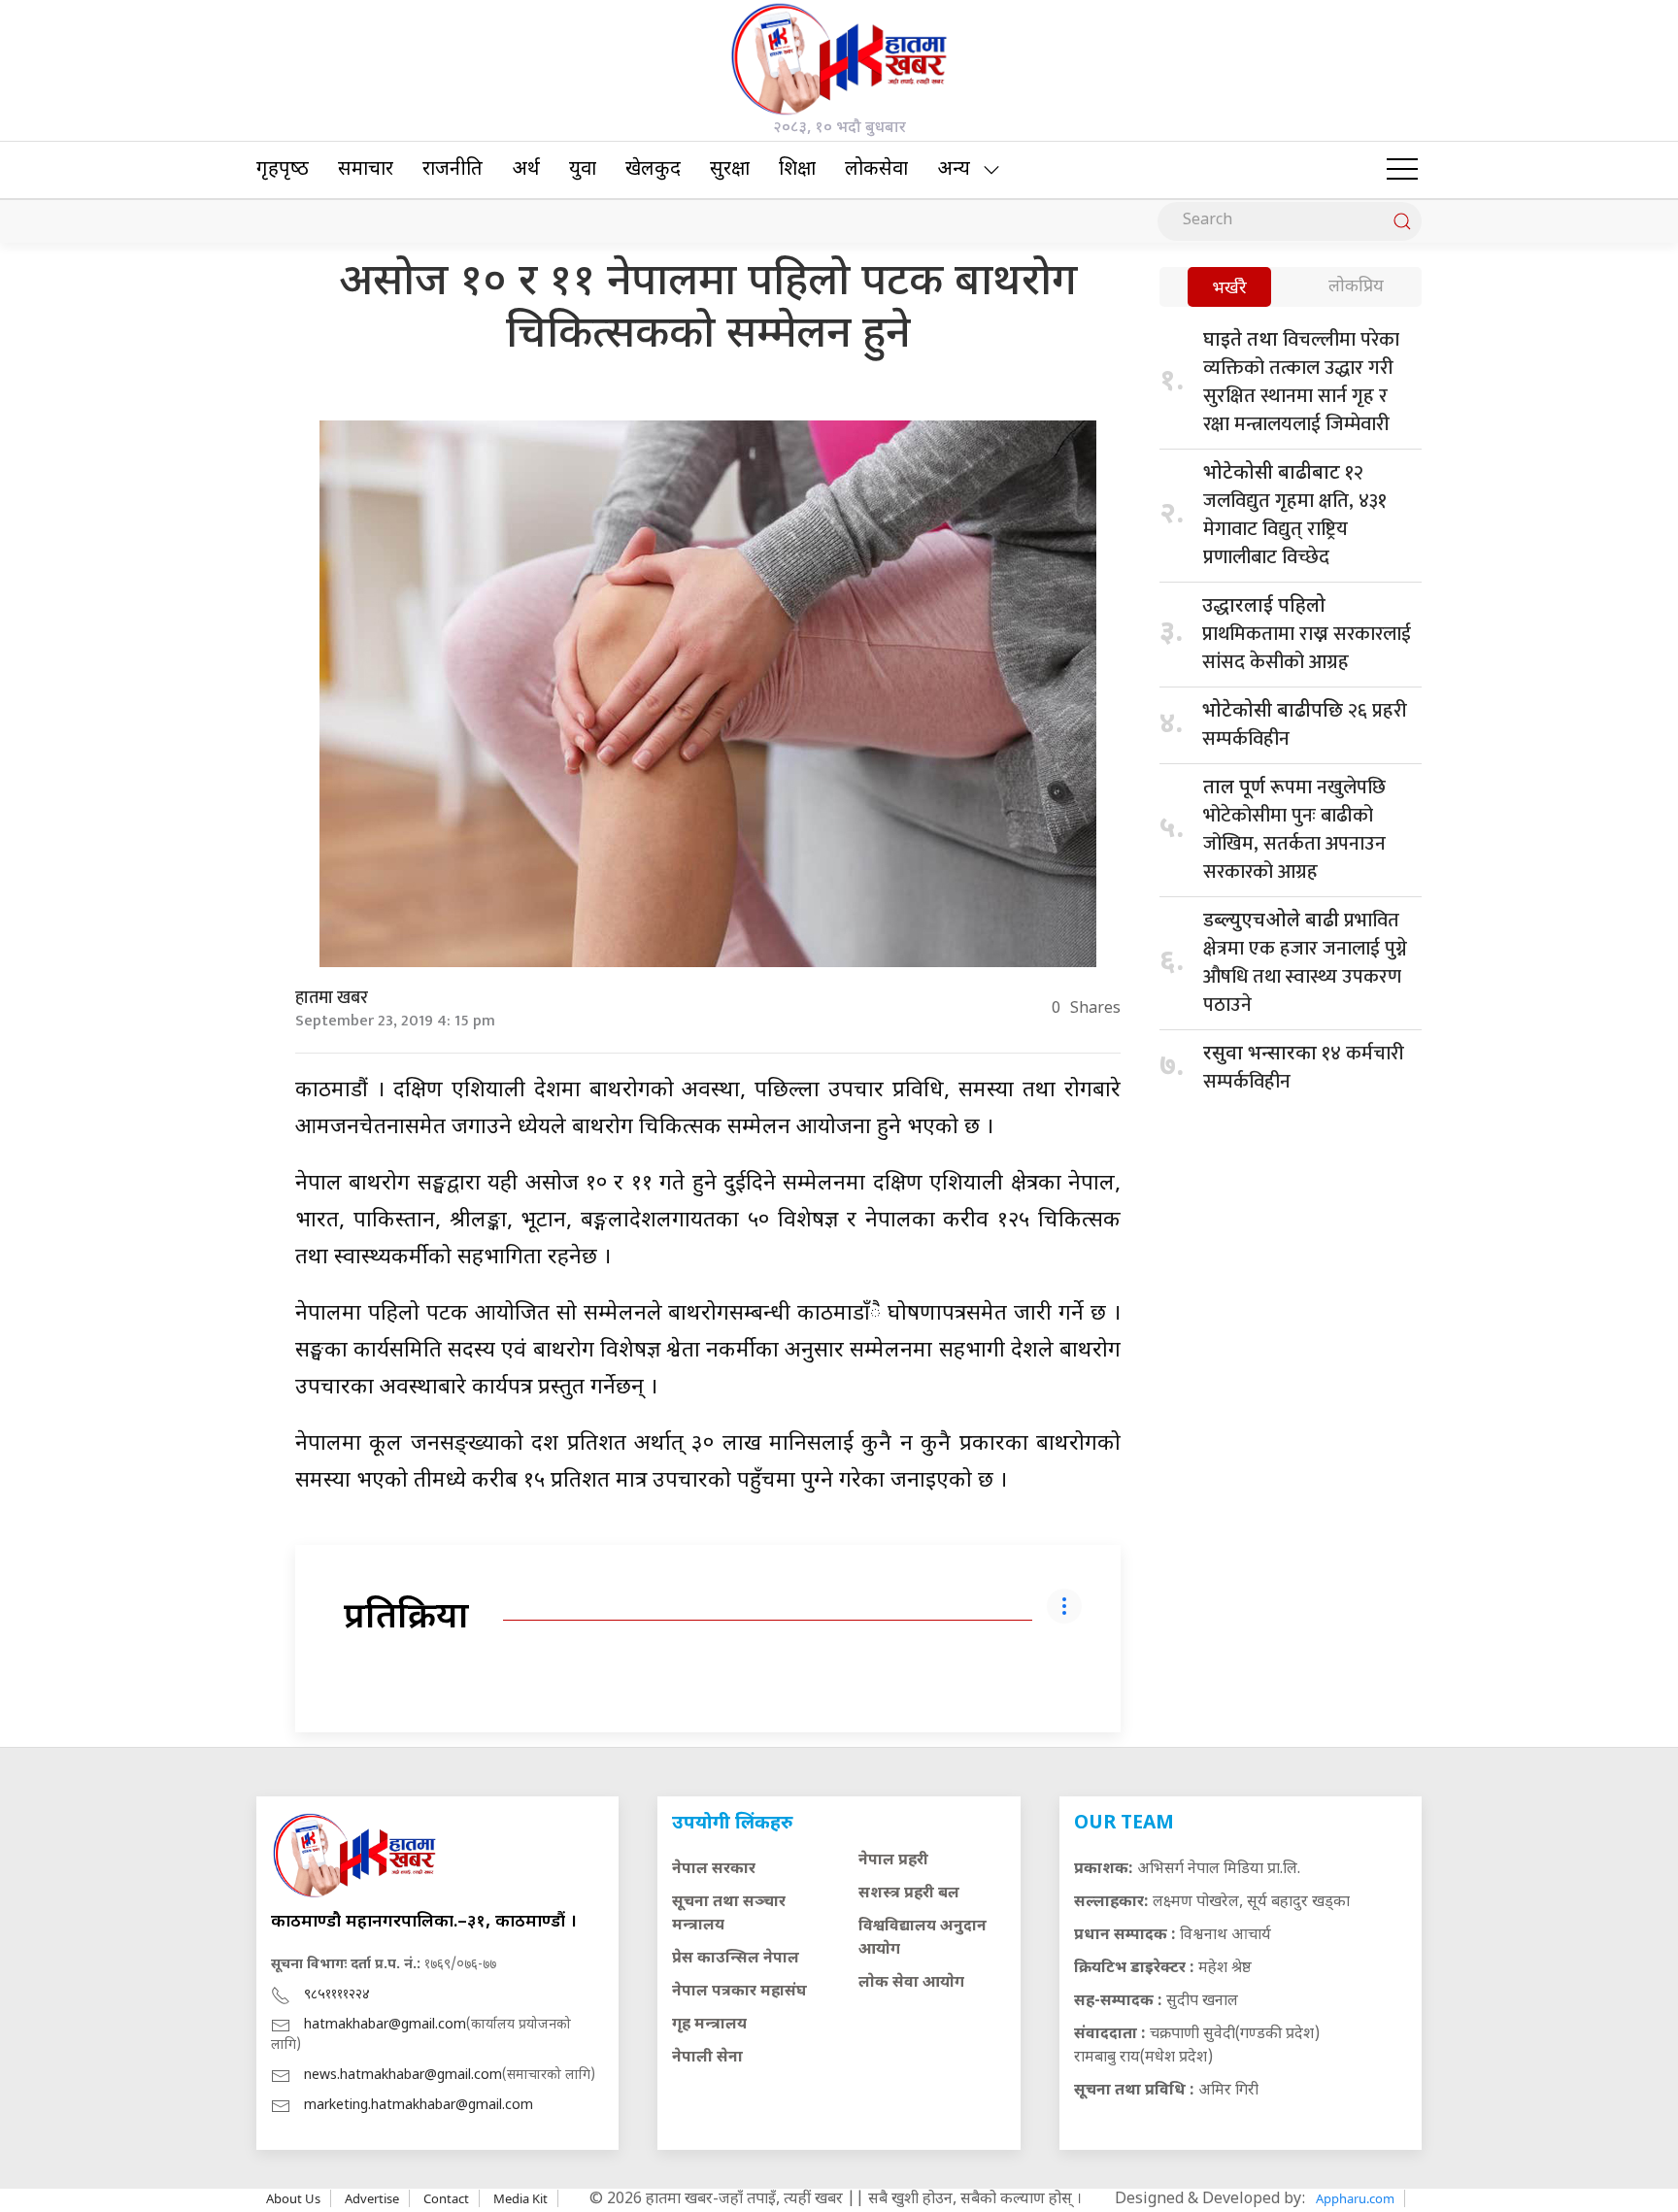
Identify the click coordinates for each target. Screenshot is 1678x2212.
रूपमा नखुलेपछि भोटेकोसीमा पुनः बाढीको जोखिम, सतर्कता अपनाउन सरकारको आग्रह (1294, 830)
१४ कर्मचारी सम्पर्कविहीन (1304, 1068)
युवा (583, 170)
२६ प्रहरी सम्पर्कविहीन (1305, 725)
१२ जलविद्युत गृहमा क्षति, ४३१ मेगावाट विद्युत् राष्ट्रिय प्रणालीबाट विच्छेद (1295, 515)
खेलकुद (653, 170)
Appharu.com (1355, 2198)
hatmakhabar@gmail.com (385, 2025)
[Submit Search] (1402, 221)
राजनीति (453, 170)
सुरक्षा (730, 170)
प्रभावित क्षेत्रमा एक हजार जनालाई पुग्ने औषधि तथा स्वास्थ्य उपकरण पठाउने (1305, 963)
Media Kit (520, 2198)
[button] (1402, 170)
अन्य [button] (954, 170)
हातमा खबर (332, 998)
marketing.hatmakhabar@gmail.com (419, 2106)
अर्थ (526, 170)
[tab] (1229, 289)
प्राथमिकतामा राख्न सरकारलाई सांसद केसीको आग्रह (1307, 637)
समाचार (366, 170)
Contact (446, 2198)
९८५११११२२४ (337, 1995)
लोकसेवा (876, 170)
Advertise (372, 2198)
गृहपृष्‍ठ (283, 170)
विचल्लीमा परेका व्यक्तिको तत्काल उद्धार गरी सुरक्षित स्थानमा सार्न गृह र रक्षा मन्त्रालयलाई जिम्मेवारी (1301, 382)
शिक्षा (797, 170)
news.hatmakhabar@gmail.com (403, 2076)
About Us (293, 2198)
